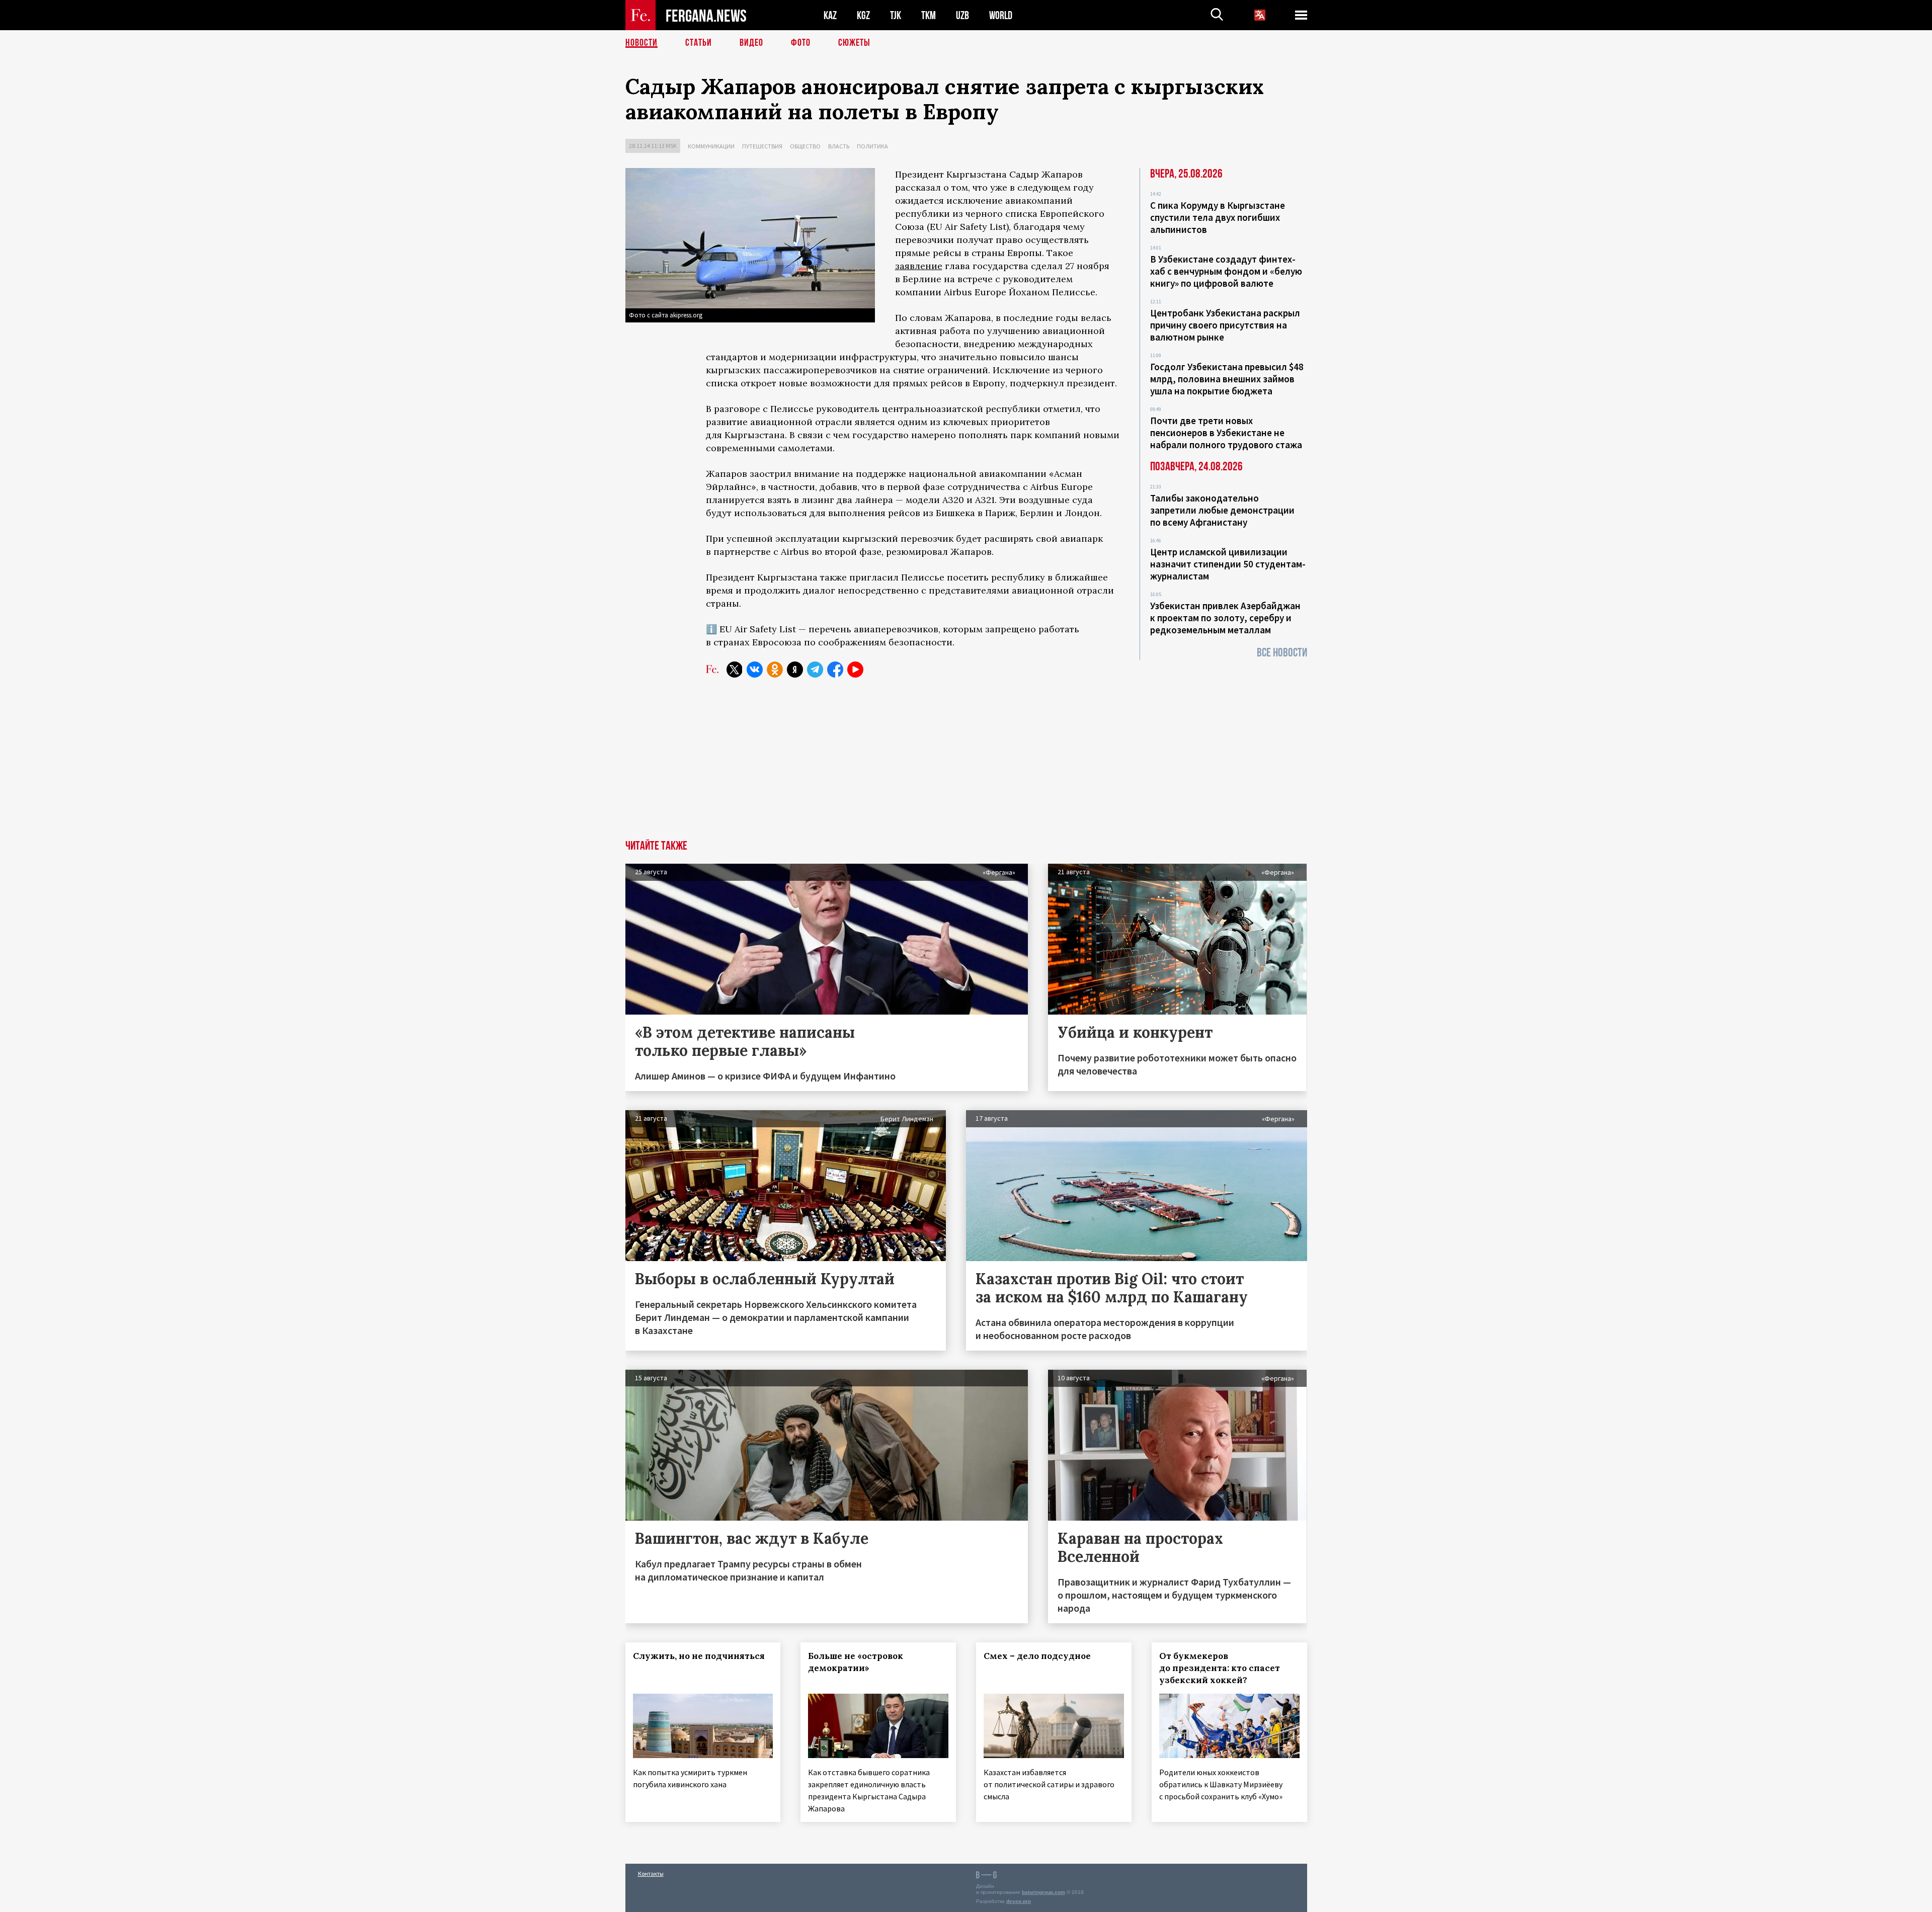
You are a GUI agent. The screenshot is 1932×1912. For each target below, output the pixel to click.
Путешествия (762, 146)
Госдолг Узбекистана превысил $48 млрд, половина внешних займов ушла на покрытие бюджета (1227, 379)
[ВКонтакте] (755, 670)
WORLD (1001, 15)
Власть (839, 146)
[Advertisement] (966, 765)
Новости (641, 43)
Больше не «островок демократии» (856, 1662)
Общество (805, 146)
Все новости (1282, 653)
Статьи (699, 43)
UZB (962, 15)
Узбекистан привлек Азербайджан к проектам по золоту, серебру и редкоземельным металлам (1225, 618)
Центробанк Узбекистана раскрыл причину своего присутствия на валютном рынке (1225, 325)
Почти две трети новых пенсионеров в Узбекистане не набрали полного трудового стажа (1226, 433)
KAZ (830, 15)
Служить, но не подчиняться (699, 1656)
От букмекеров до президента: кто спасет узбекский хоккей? (1220, 1668)
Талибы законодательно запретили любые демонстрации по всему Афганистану (1222, 510)
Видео (751, 43)
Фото (801, 43)
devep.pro (1019, 1901)
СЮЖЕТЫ (854, 43)
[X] (735, 670)
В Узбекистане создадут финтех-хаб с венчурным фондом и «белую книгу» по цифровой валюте (1226, 271)
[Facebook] (835, 670)
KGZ (863, 15)
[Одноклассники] (775, 670)
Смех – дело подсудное (1037, 1656)
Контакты (651, 1874)
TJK (896, 15)
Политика (872, 146)
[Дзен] (795, 670)
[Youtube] (855, 670)
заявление (919, 266)
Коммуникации (711, 146)
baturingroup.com (1043, 1892)
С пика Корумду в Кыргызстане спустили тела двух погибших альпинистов (1218, 217)
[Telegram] (815, 670)
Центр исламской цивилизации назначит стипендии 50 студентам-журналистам (1228, 564)
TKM (929, 15)
